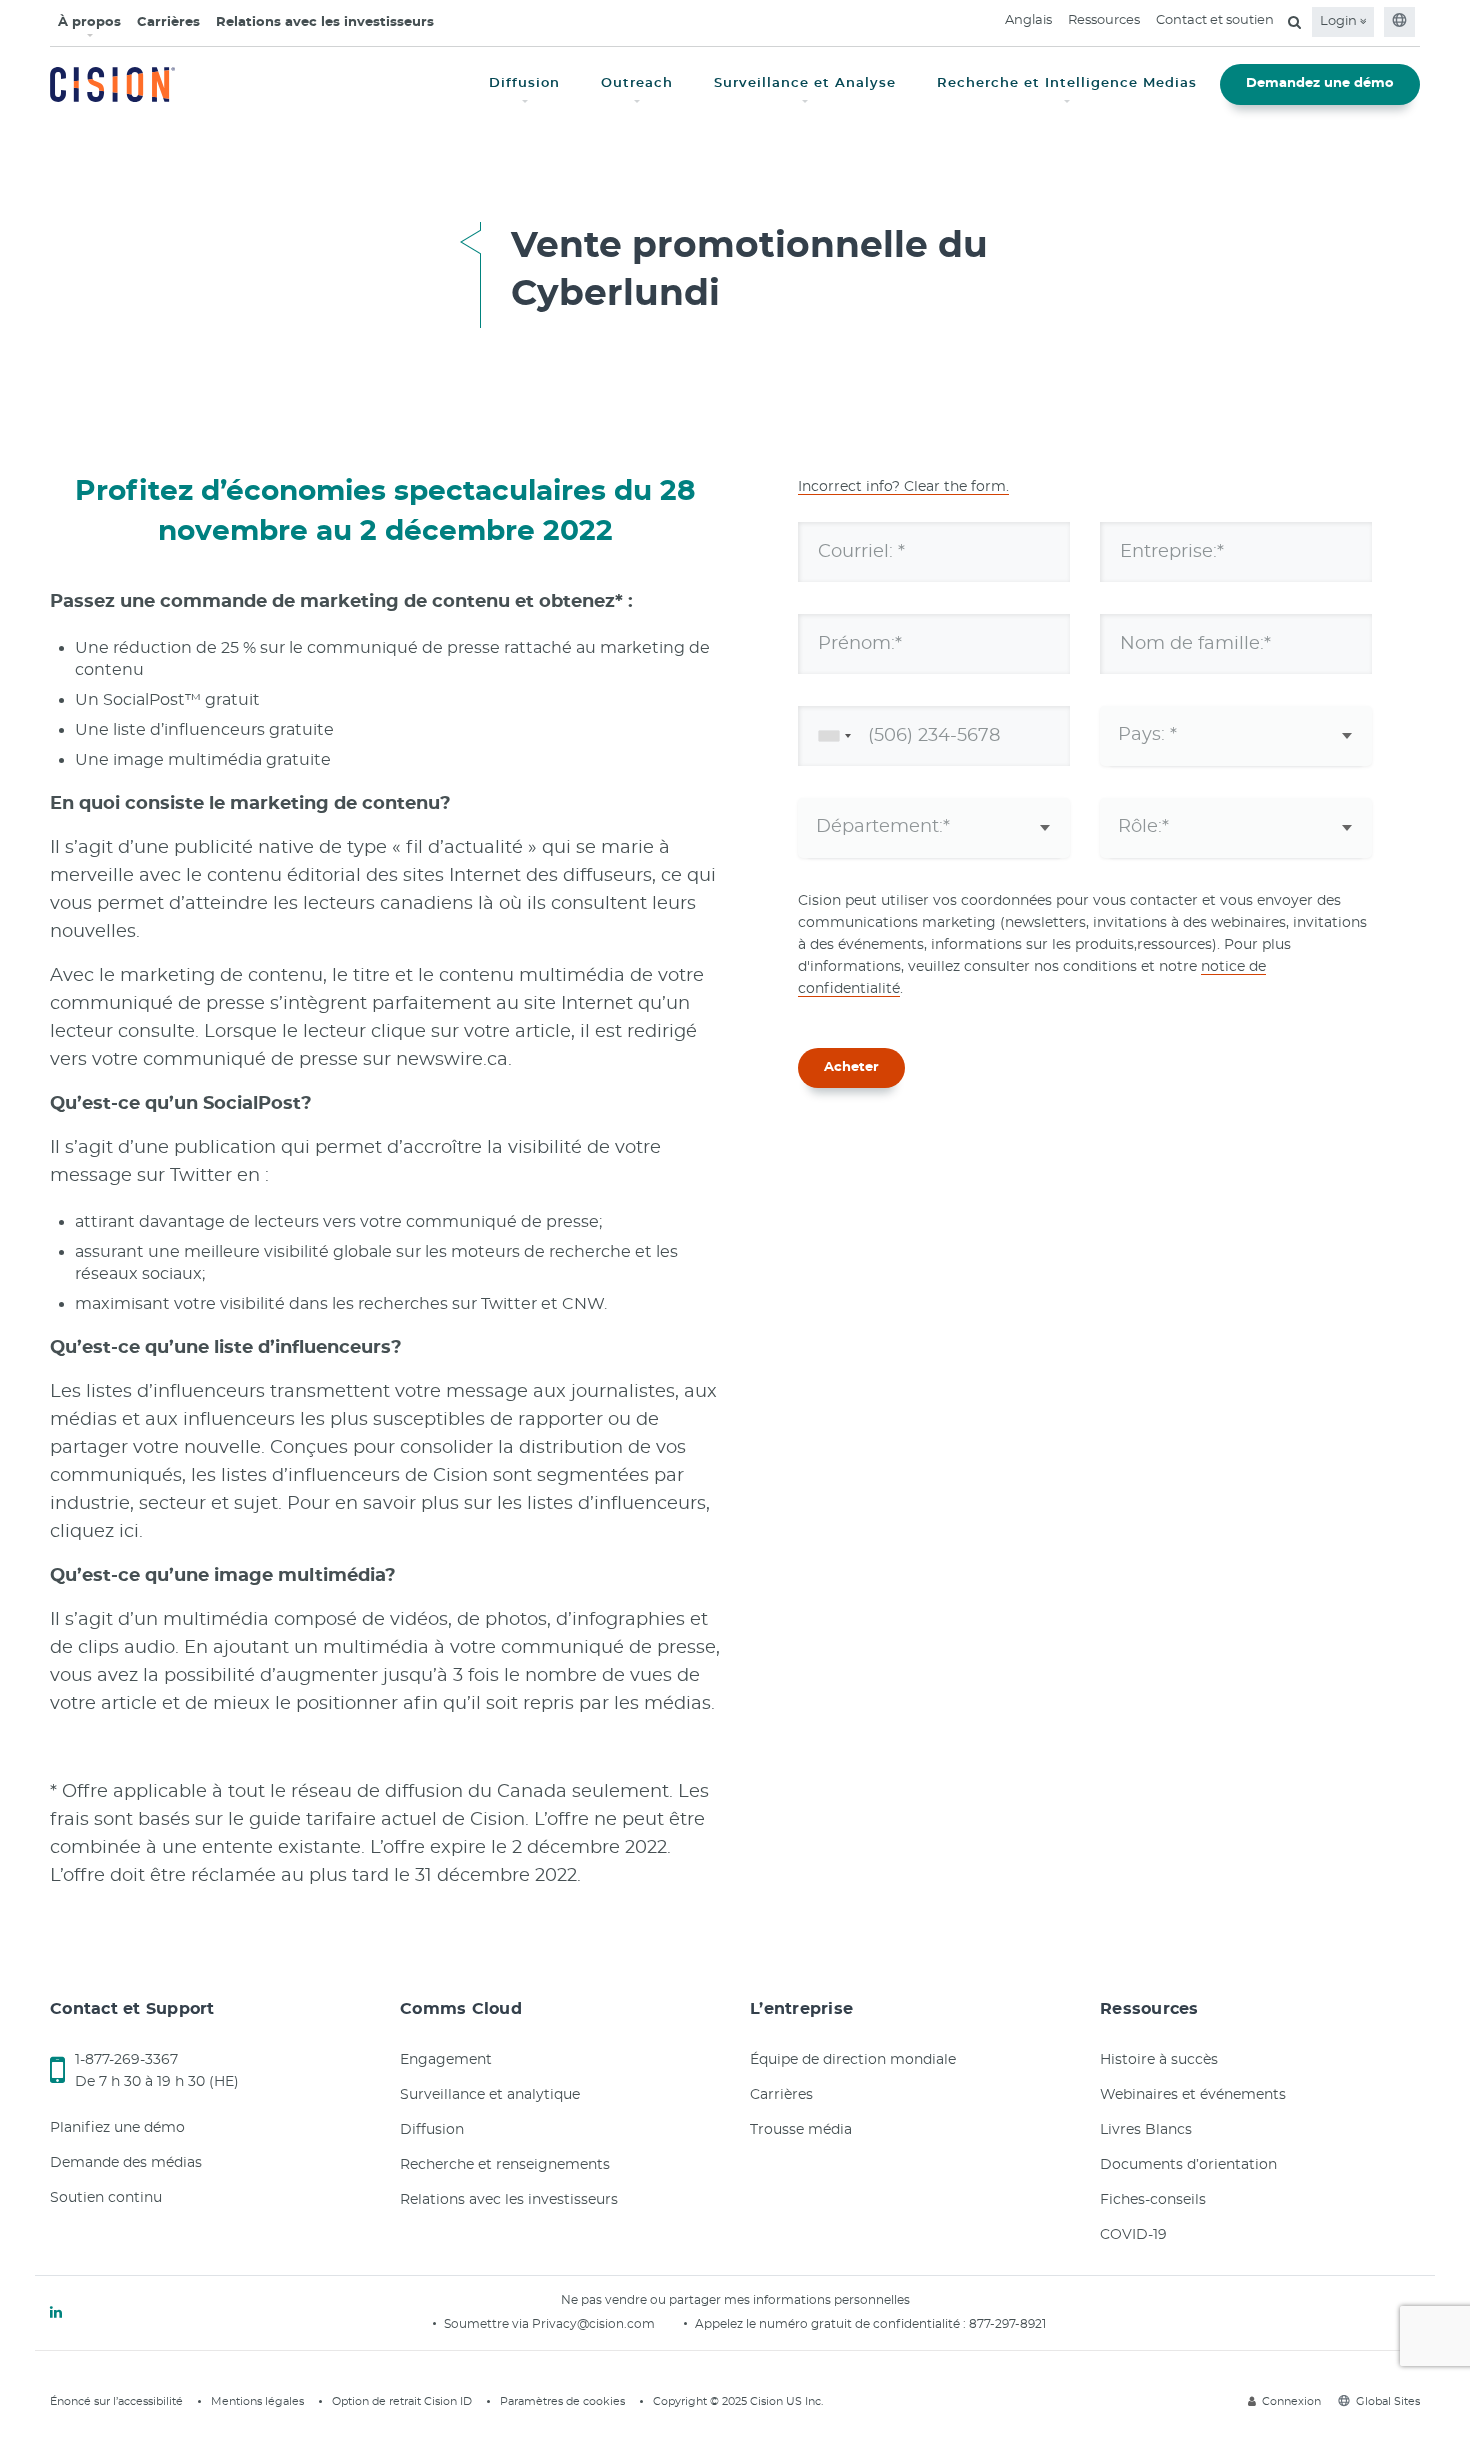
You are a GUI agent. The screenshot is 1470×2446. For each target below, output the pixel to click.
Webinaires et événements (1193, 2095)
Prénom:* (860, 643)
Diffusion (432, 2130)
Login (1340, 21)
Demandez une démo (1320, 83)
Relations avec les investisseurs (325, 22)
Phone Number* (892, 735)
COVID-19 (1133, 2235)
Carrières (168, 22)
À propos (89, 22)
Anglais (1028, 20)
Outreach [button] (637, 83)
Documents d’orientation (1188, 2165)
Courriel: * (861, 551)
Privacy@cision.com (593, 2324)
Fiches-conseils (1153, 2200)
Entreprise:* (1172, 551)
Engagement (446, 2060)
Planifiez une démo (117, 2128)
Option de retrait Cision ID (402, 2401)
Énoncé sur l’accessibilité (116, 2401)
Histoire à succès (1159, 2060)
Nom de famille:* (1195, 643)
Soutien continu (106, 2198)
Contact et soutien (1215, 20)
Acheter (851, 1067)
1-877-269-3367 (126, 2060)
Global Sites (1388, 2401)
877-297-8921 (1007, 2324)
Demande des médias (126, 2163)
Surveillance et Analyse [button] (805, 83)
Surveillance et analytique (490, 2095)
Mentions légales (257, 2401)
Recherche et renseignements (505, 2165)
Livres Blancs (1146, 2130)
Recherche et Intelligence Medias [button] (1067, 83)
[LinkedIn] (56, 2313)
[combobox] (831, 736)
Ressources (1104, 20)
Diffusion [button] (524, 83)
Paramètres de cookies (562, 2401)
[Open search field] (1294, 22)
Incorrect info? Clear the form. (903, 487)
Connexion (1291, 2401)
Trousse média (801, 2130)
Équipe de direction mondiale (853, 2060)
